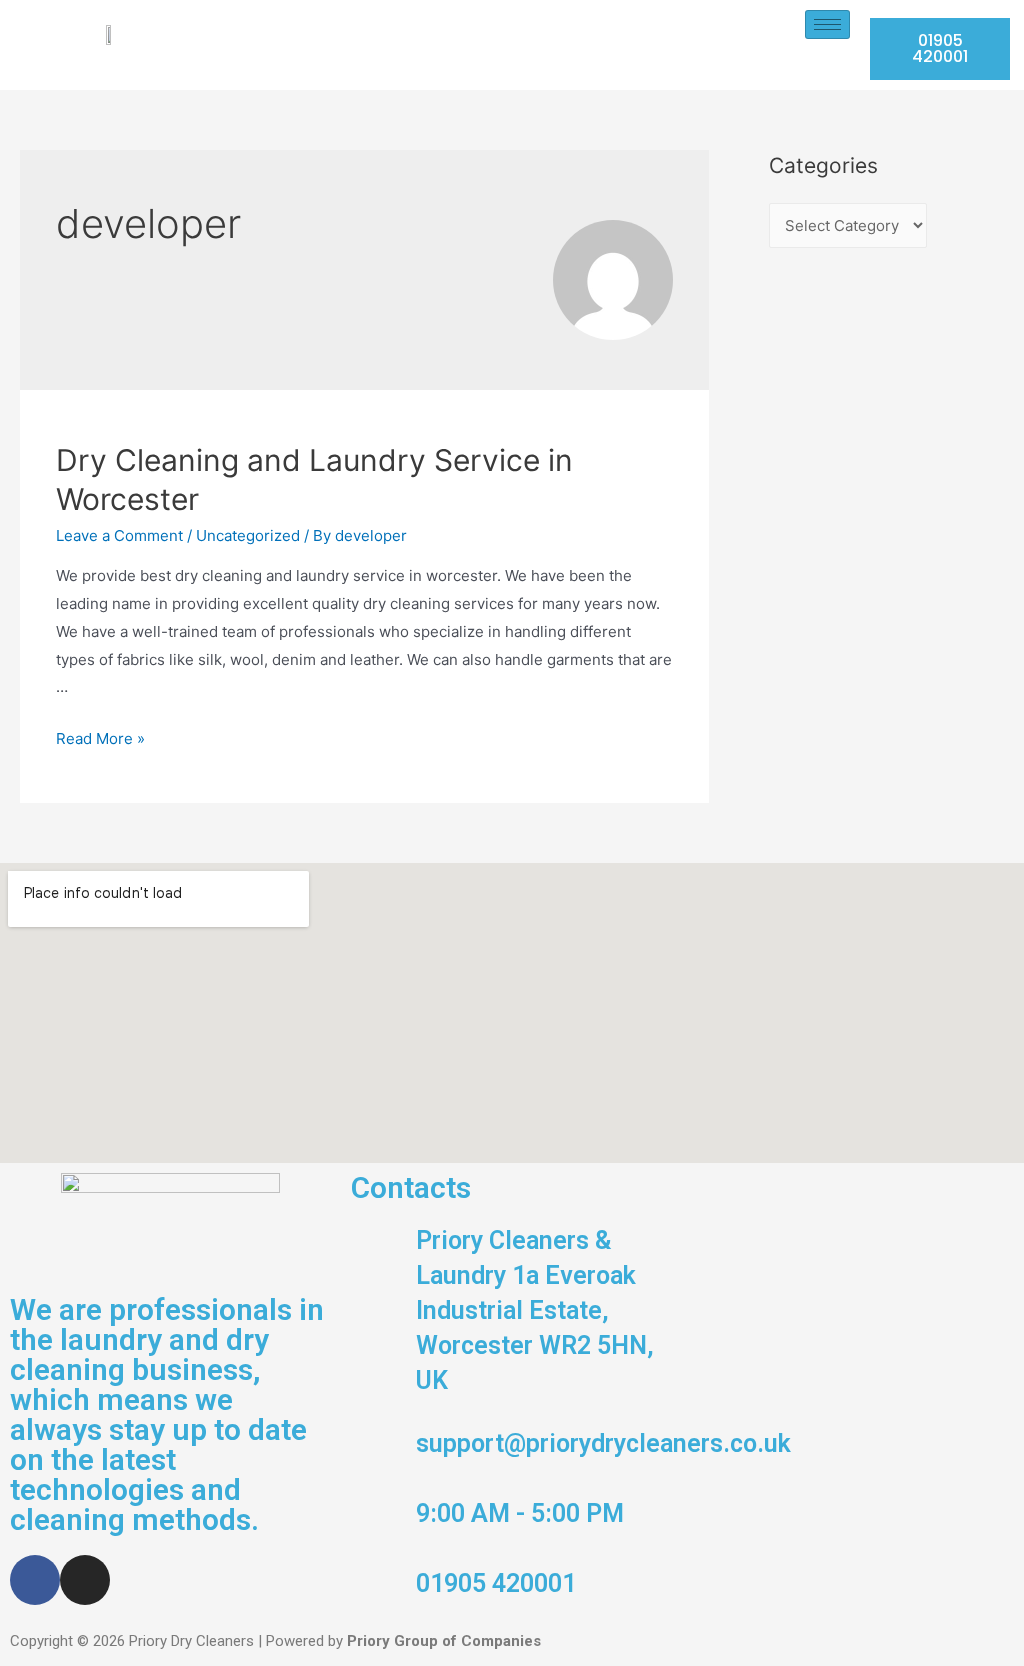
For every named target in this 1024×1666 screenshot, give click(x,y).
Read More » (100, 738)
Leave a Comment (119, 535)
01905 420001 (496, 1583)
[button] (939, 49)
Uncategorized (248, 535)
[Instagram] (85, 1580)
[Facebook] (35, 1580)
